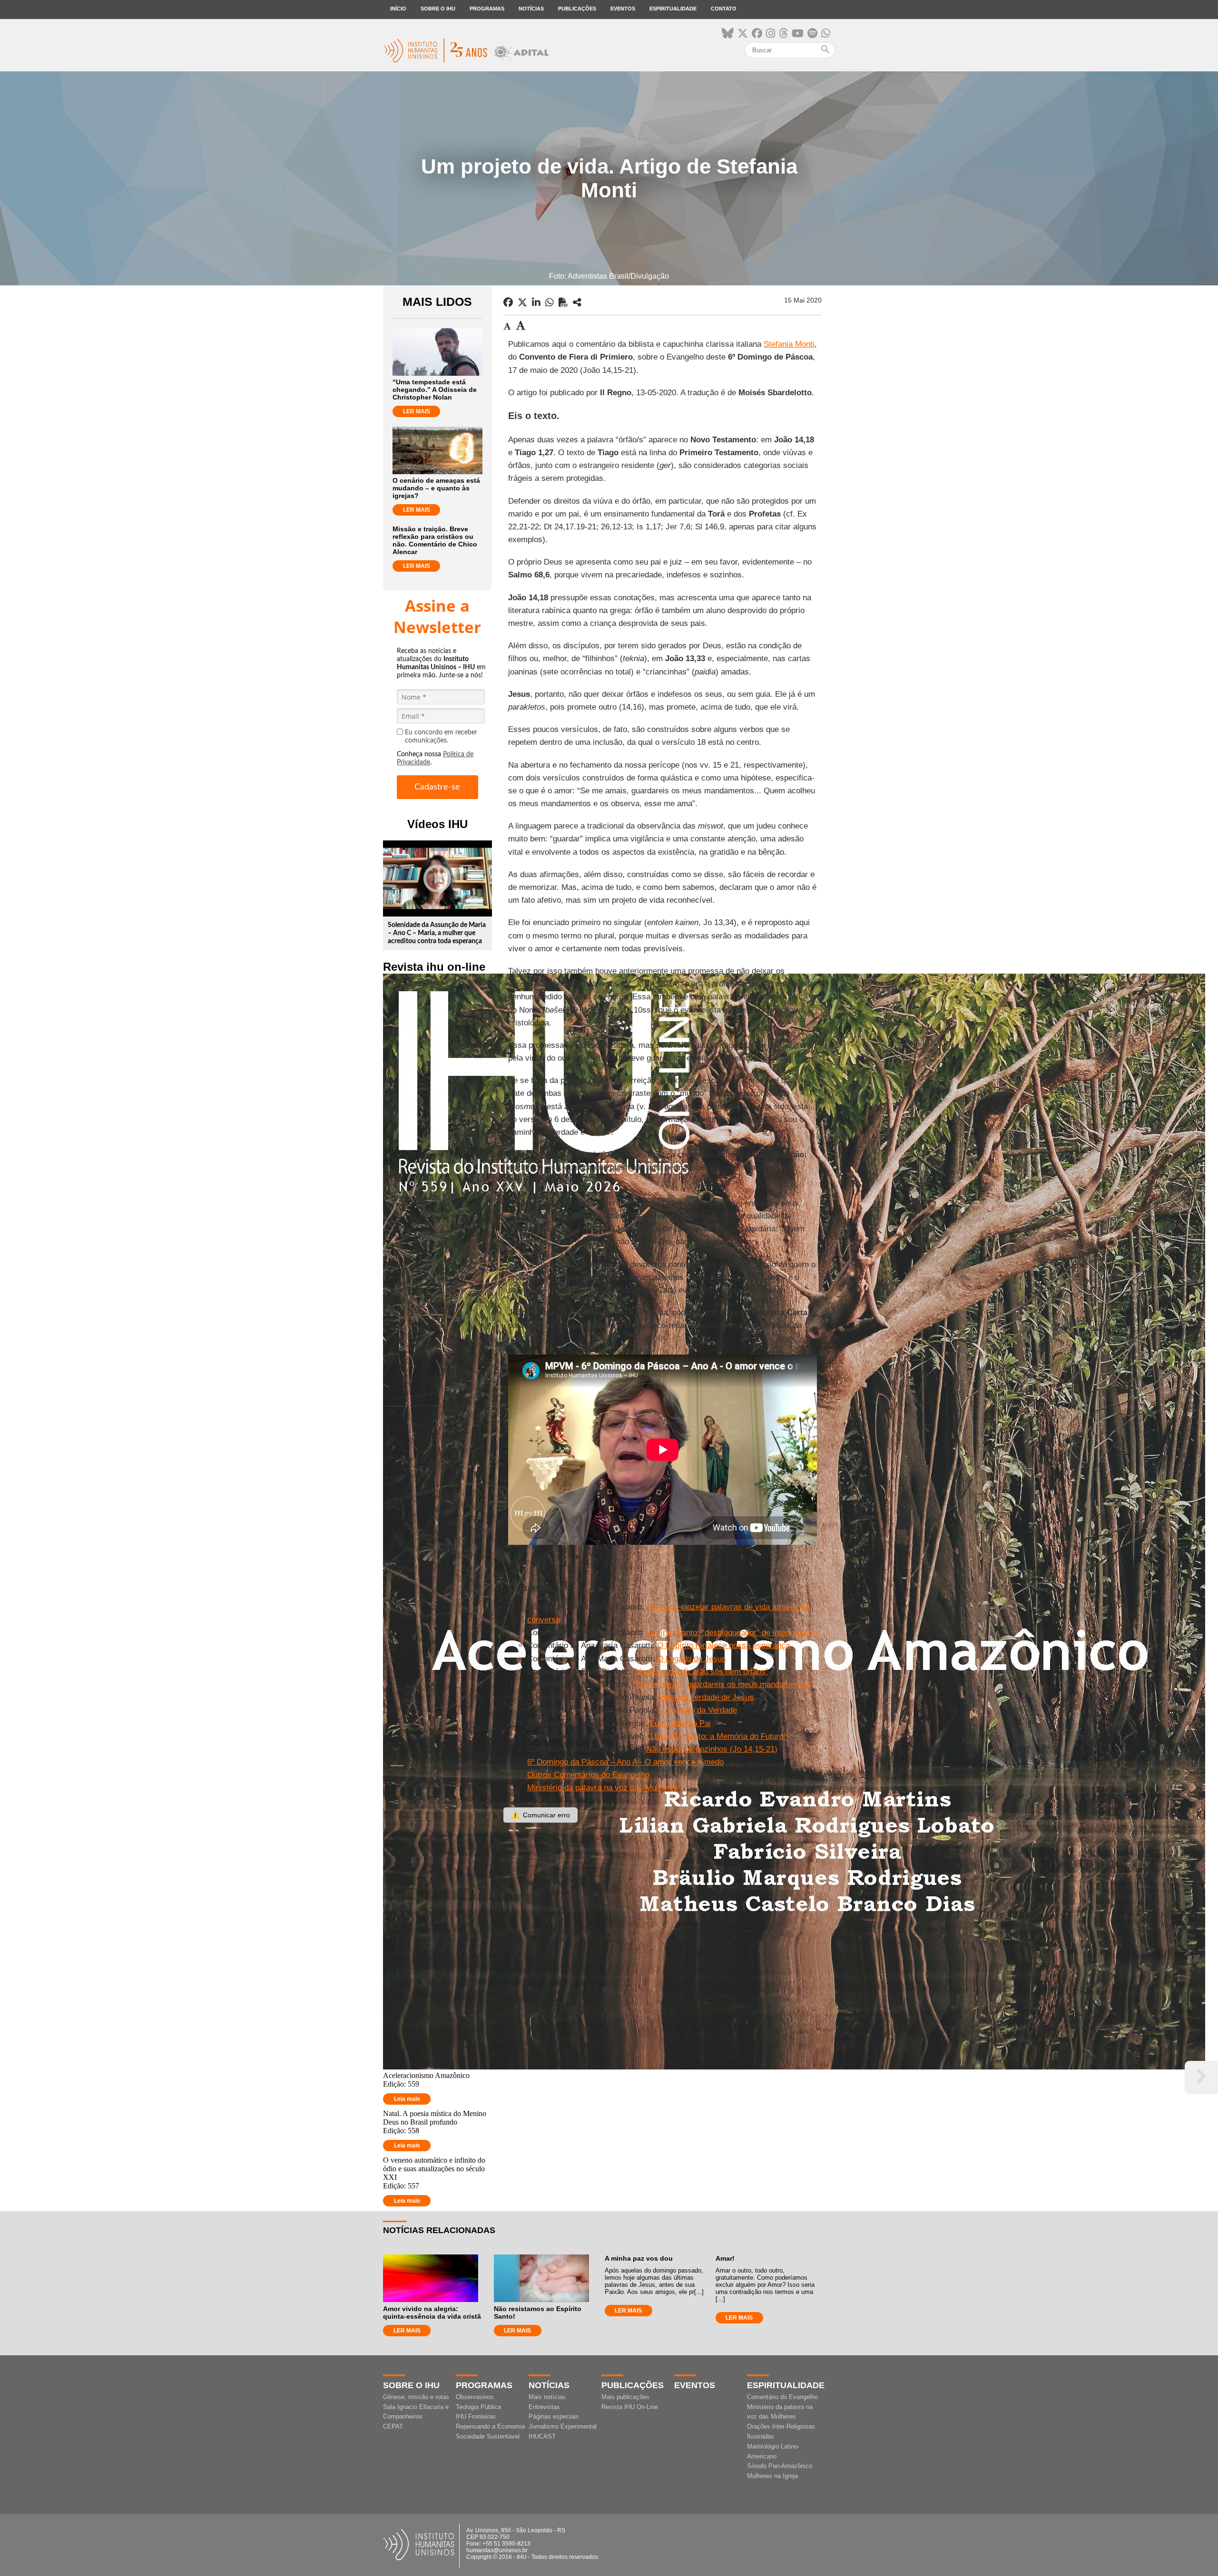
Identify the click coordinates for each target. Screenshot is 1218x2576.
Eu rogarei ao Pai (680, 1723)
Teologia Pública (478, 2407)
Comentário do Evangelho (782, 2397)
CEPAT (393, 2426)
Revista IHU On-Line (630, 2407)
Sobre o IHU (438, 9)
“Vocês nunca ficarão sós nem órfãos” (701, 1672)
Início (398, 9)
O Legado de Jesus (692, 1659)
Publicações (577, 9)
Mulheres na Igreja (772, 2476)
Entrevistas (544, 2407)
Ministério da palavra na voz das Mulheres (603, 1788)
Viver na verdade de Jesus (706, 1697)
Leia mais (407, 2099)
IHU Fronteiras (476, 2416)
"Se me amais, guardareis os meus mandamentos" (723, 1684)
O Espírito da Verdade (698, 1710)
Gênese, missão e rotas (416, 2397)
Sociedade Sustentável (488, 2436)
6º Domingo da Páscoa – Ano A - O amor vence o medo (625, 1762)
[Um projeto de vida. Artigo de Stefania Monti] (577, 302)
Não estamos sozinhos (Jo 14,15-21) (712, 1749)
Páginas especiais (554, 2416)
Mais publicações (625, 2397)
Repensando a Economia (490, 2426)
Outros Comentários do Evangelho (588, 1775)
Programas (487, 9)
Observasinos (475, 2397)
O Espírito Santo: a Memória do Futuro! (716, 1736)
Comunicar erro (540, 1815)
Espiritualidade (673, 9)
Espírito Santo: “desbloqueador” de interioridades (734, 1633)
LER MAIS (417, 411)
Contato (724, 9)
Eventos (623, 9)
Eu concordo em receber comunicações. (441, 737)
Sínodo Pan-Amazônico (780, 2466)
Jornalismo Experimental (563, 2426)
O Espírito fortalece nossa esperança (723, 1645)
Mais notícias (547, 2397)
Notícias (531, 9)
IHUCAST (542, 2436)
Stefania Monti (789, 344)
